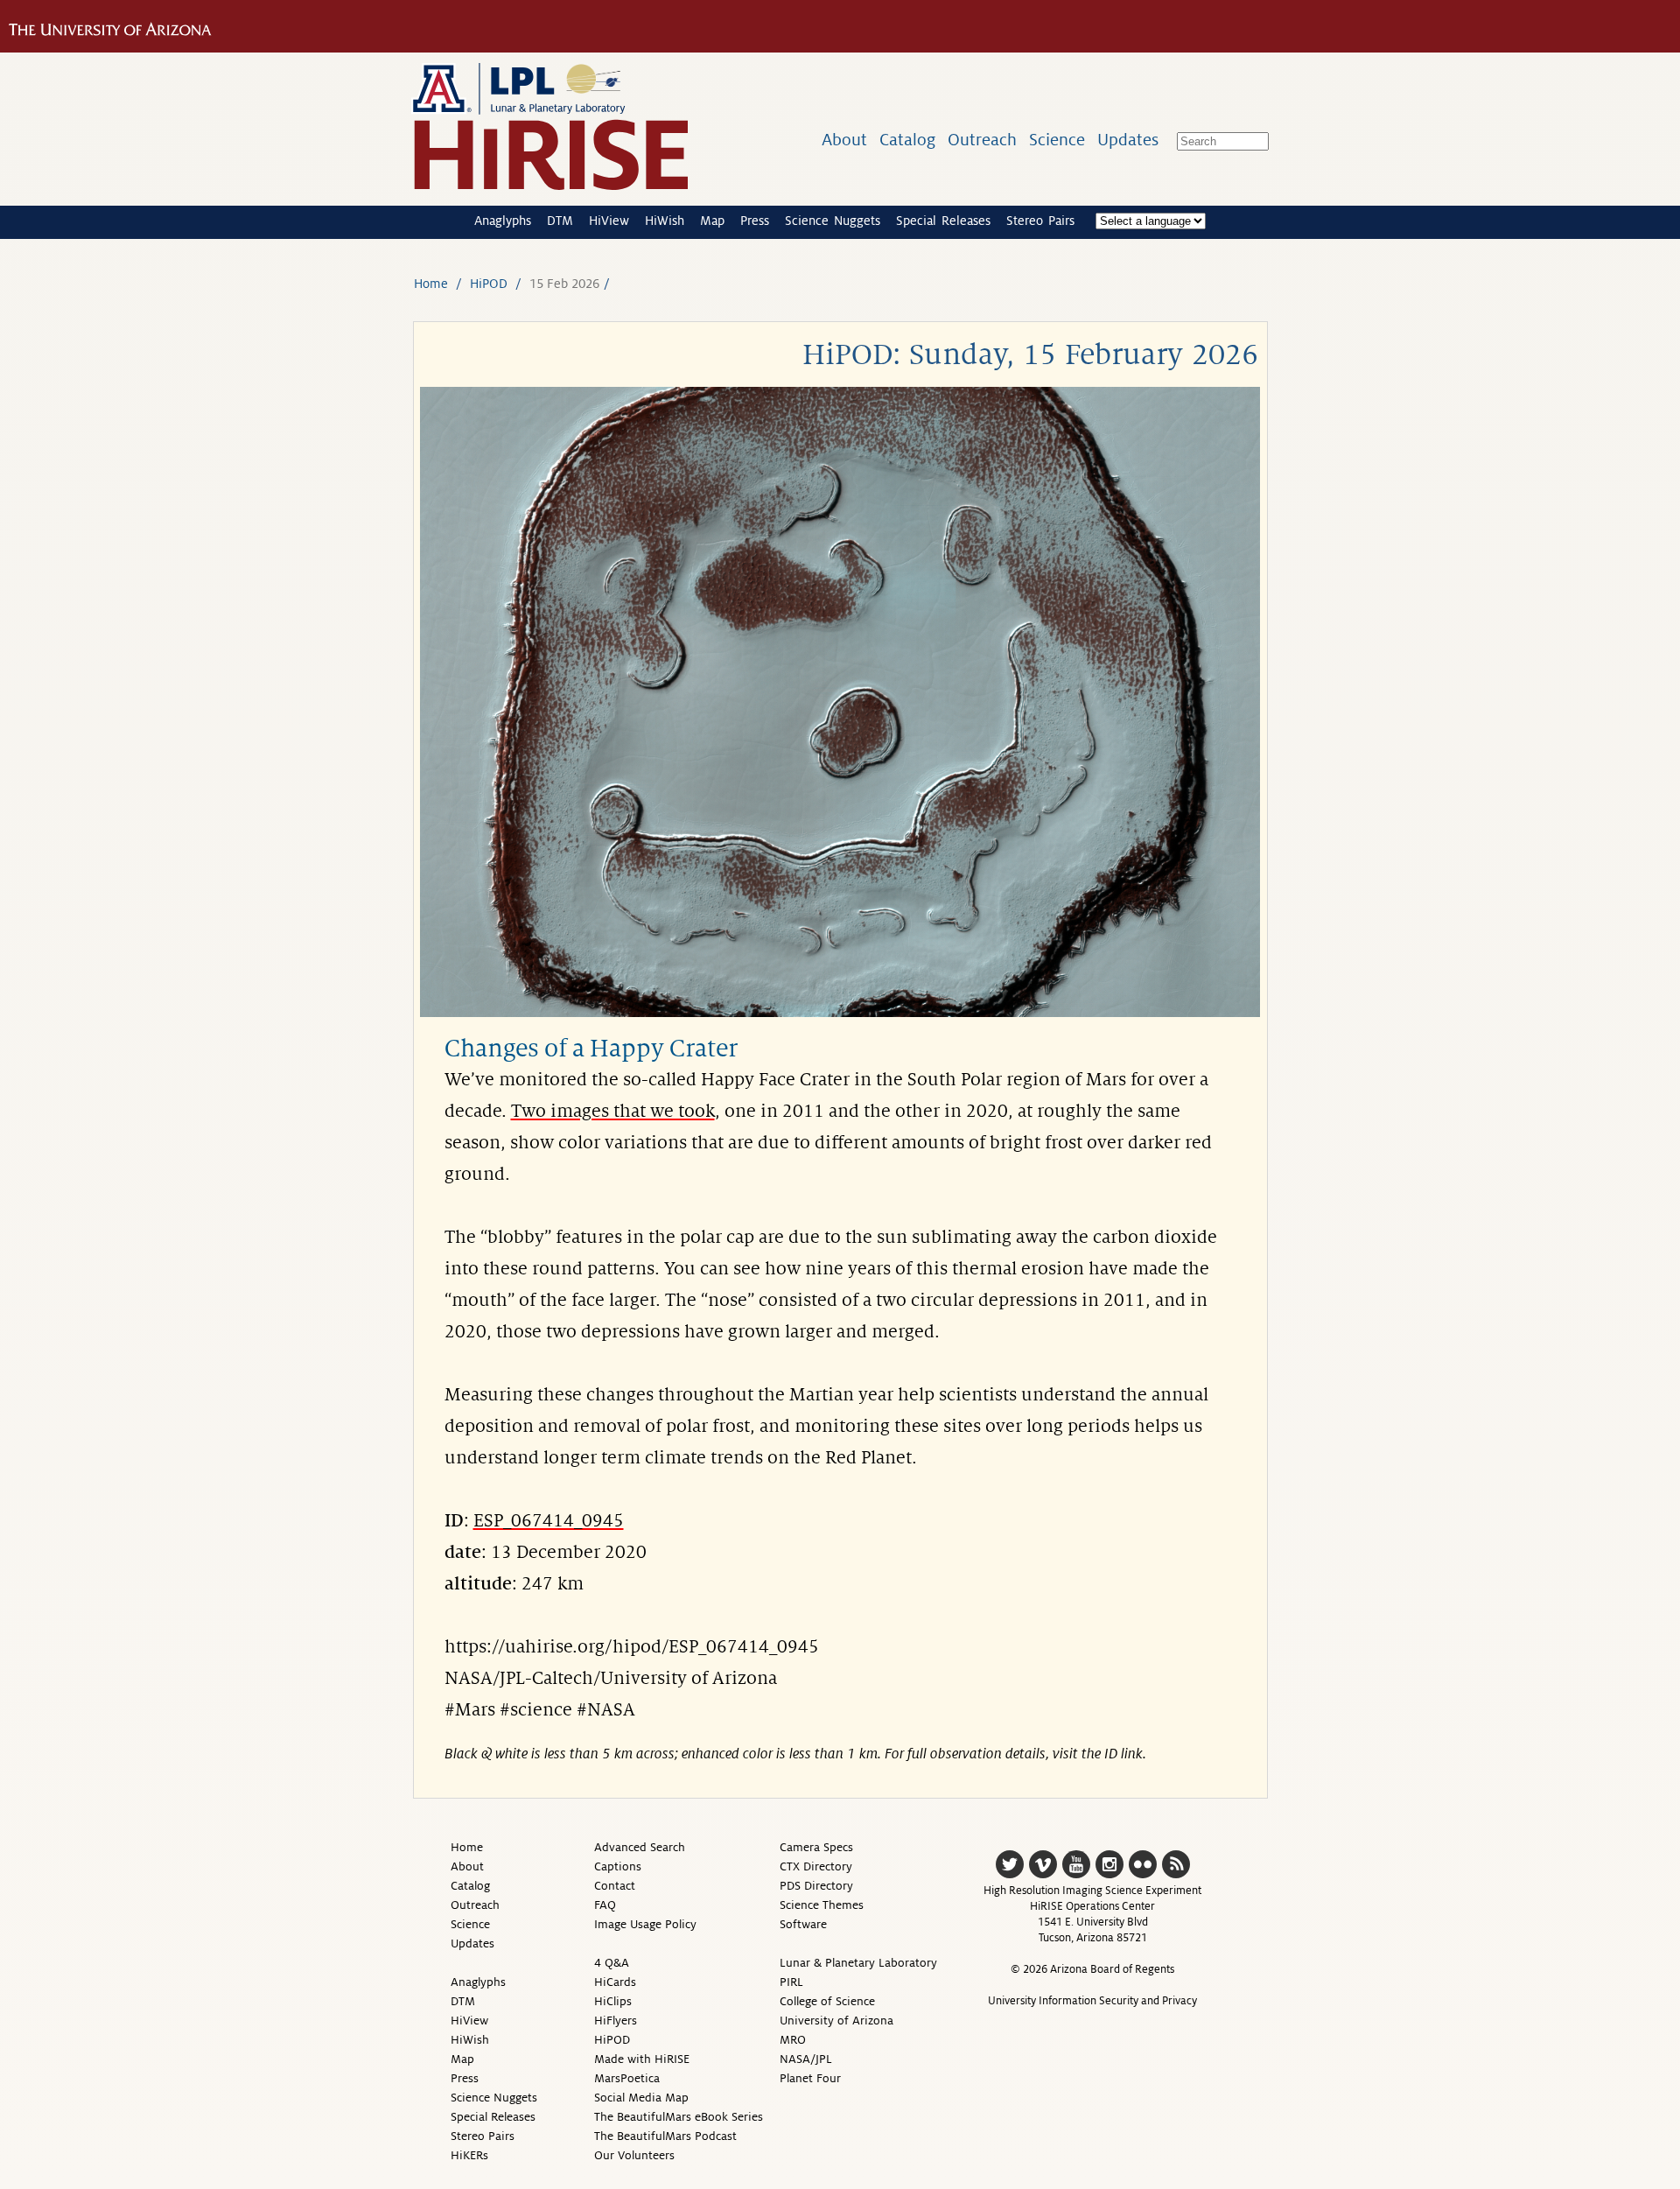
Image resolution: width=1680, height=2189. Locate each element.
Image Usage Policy (645, 1924)
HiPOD (489, 284)
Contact (615, 1886)
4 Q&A (612, 1963)
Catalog (907, 140)
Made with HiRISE (642, 2059)
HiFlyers (616, 2021)
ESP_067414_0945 (549, 1521)
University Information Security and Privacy (1092, 2001)
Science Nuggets (833, 221)
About (844, 140)
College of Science (827, 2001)
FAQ (605, 1905)
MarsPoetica (627, 2078)
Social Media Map (641, 2098)
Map (712, 221)
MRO (793, 2040)
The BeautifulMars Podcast (665, 2136)
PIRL (791, 1982)
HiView (609, 221)
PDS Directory (816, 1886)
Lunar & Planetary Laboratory (858, 1963)
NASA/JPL (806, 2059)
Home (431, 284)
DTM (560, 221)
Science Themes (822, 1905)
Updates (1128, 140)
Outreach (982, 140)
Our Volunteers (634, 2155)
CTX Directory (816, 1866)
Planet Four (810, 2078)
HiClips (613, 2001)
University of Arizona (836, 2021)
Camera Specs (816, 1847)
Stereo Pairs (1040, 221)
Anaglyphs (503, 221)
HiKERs (469, 2155)
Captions (618, 1866)
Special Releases (943, 221)
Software (803, 1924)
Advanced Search (640, 1847)
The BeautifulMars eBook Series (679, 2117)
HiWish (665, 221)
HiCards (615, 1982)
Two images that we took (613, 1112)
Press (755, 221)
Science (1057, 140)
